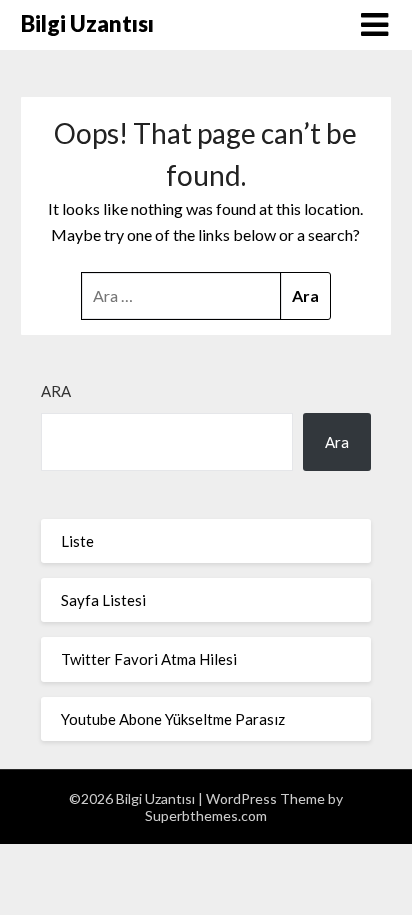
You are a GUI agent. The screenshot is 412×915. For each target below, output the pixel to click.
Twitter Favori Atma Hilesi (149, 659)
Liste (77, 541)
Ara (56, 391)
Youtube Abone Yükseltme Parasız (173, 719)
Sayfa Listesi (103, 600)
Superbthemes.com (206, 815)
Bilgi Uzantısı (87, 23)
